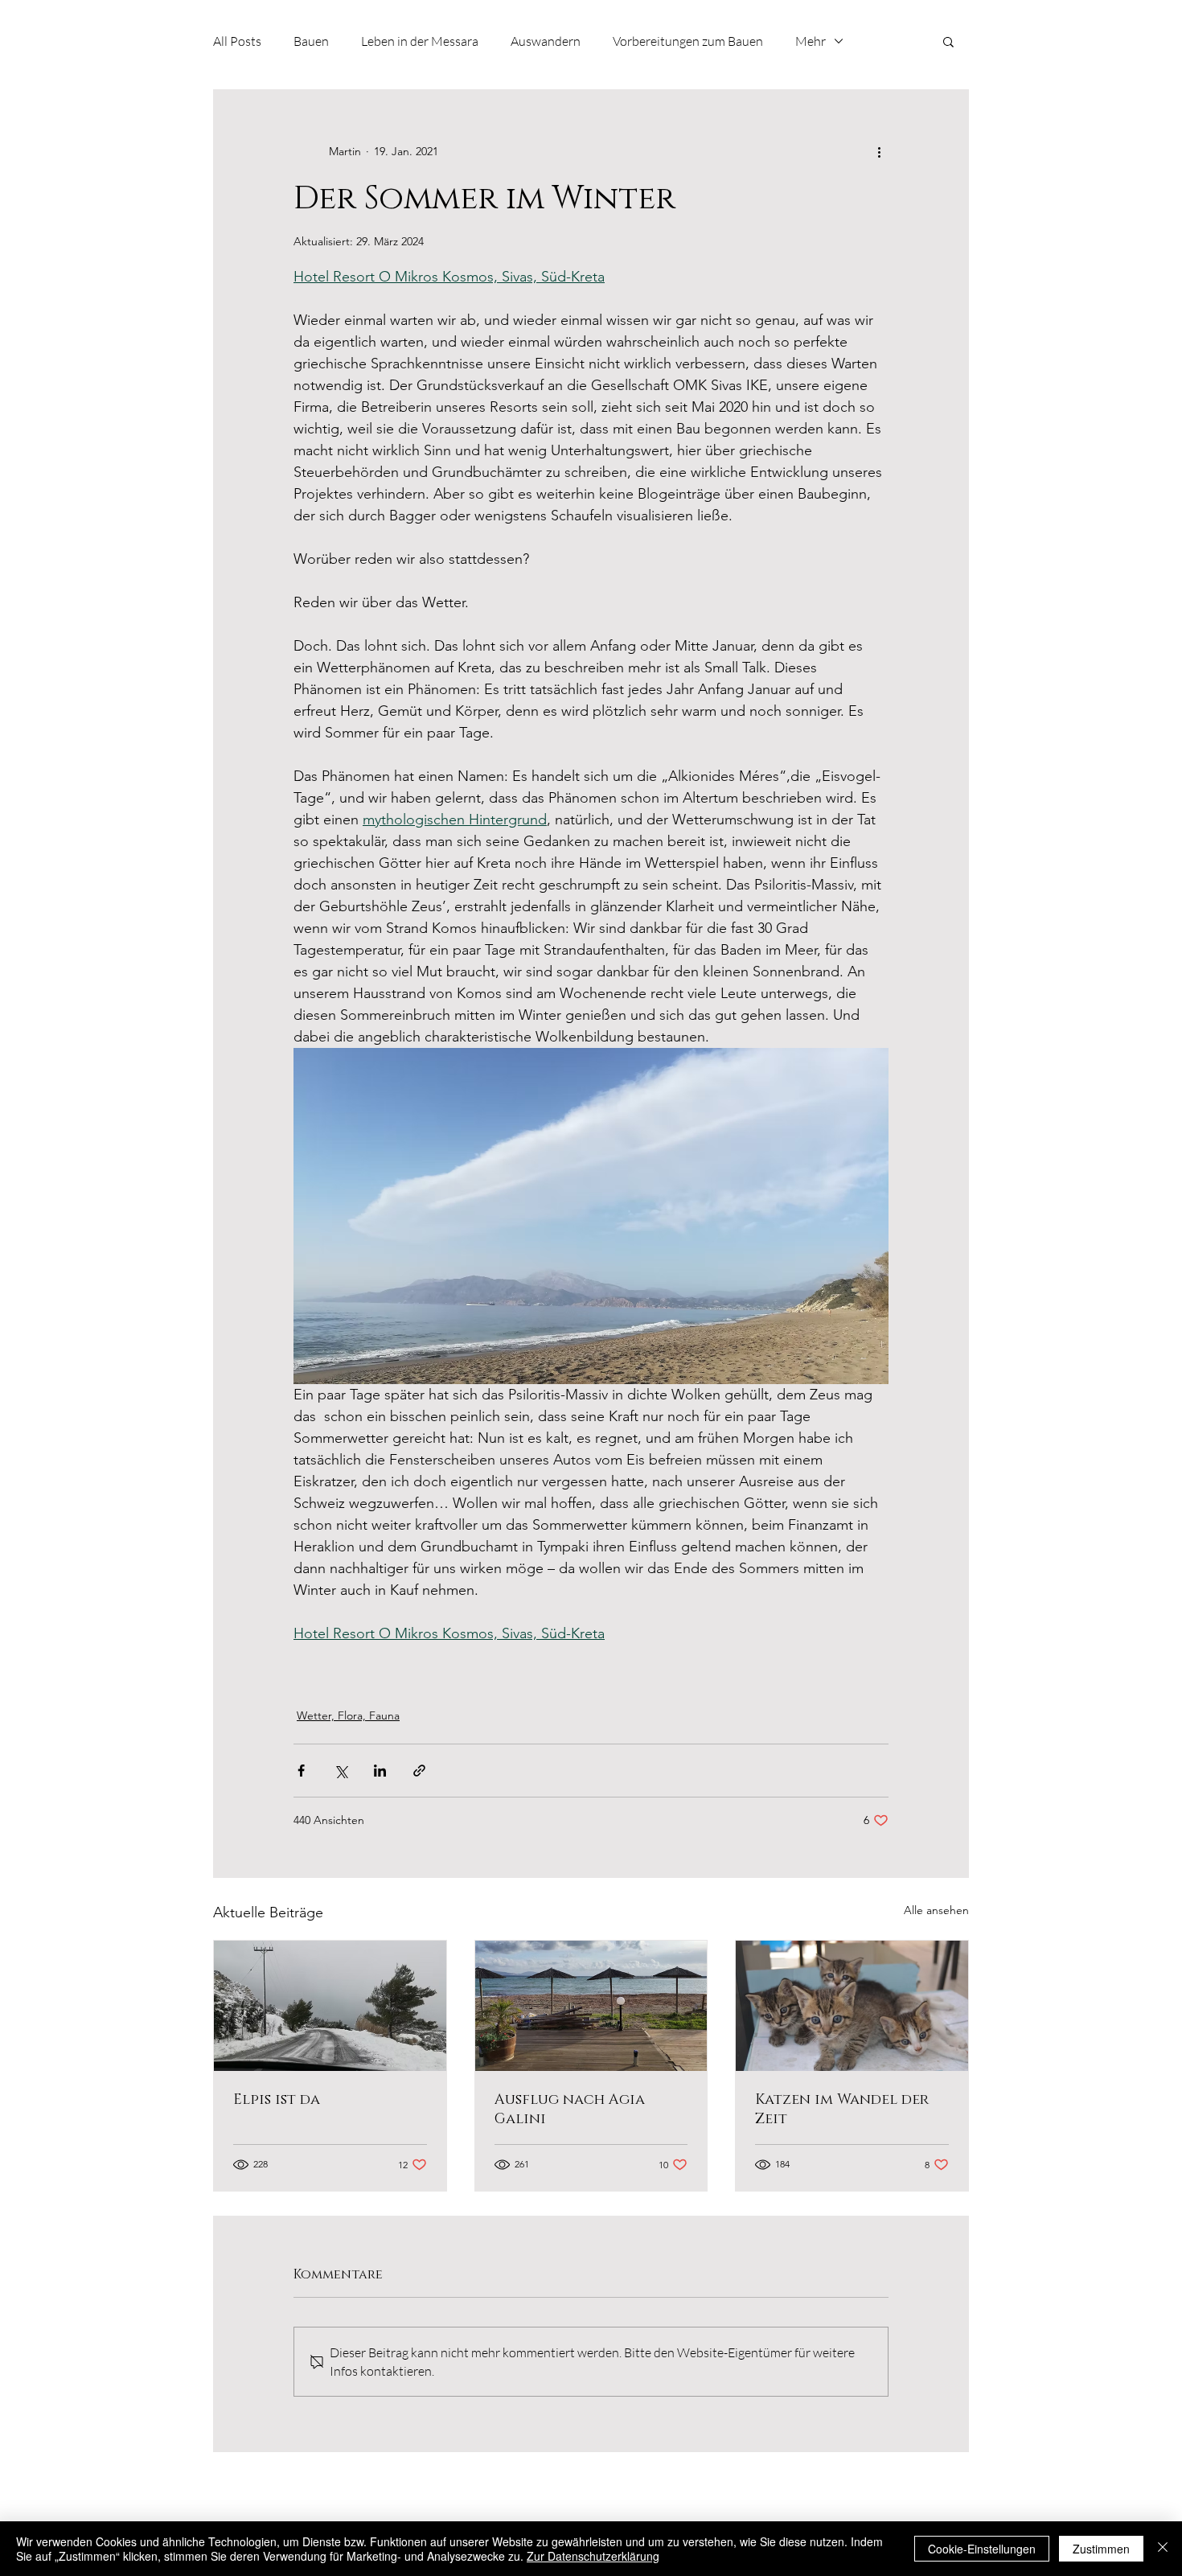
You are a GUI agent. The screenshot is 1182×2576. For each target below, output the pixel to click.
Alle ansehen (936, 1910)
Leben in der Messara (420, 41)
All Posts (237, 41)
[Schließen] (1163, 2549)
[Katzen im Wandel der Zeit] (852, 2006)
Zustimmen (1101, 2549)
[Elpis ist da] (330, 2006)
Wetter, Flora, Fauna (348, 1715)
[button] (948, 41)
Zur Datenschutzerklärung (593, 2556)
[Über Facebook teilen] (301, 1771)
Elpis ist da (277, 2100)
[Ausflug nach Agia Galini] (591, 2006)
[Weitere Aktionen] (879, 151)
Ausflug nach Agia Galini (570, 2110)
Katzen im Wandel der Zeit (842, 2110)
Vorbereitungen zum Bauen (688, 41)
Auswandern (546, 41)
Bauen (311, 41)
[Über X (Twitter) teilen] (341, 1771)
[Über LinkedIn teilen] (380, 1771)
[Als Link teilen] (419, 1771)
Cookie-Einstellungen (982, 2549)
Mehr (811, 41)
